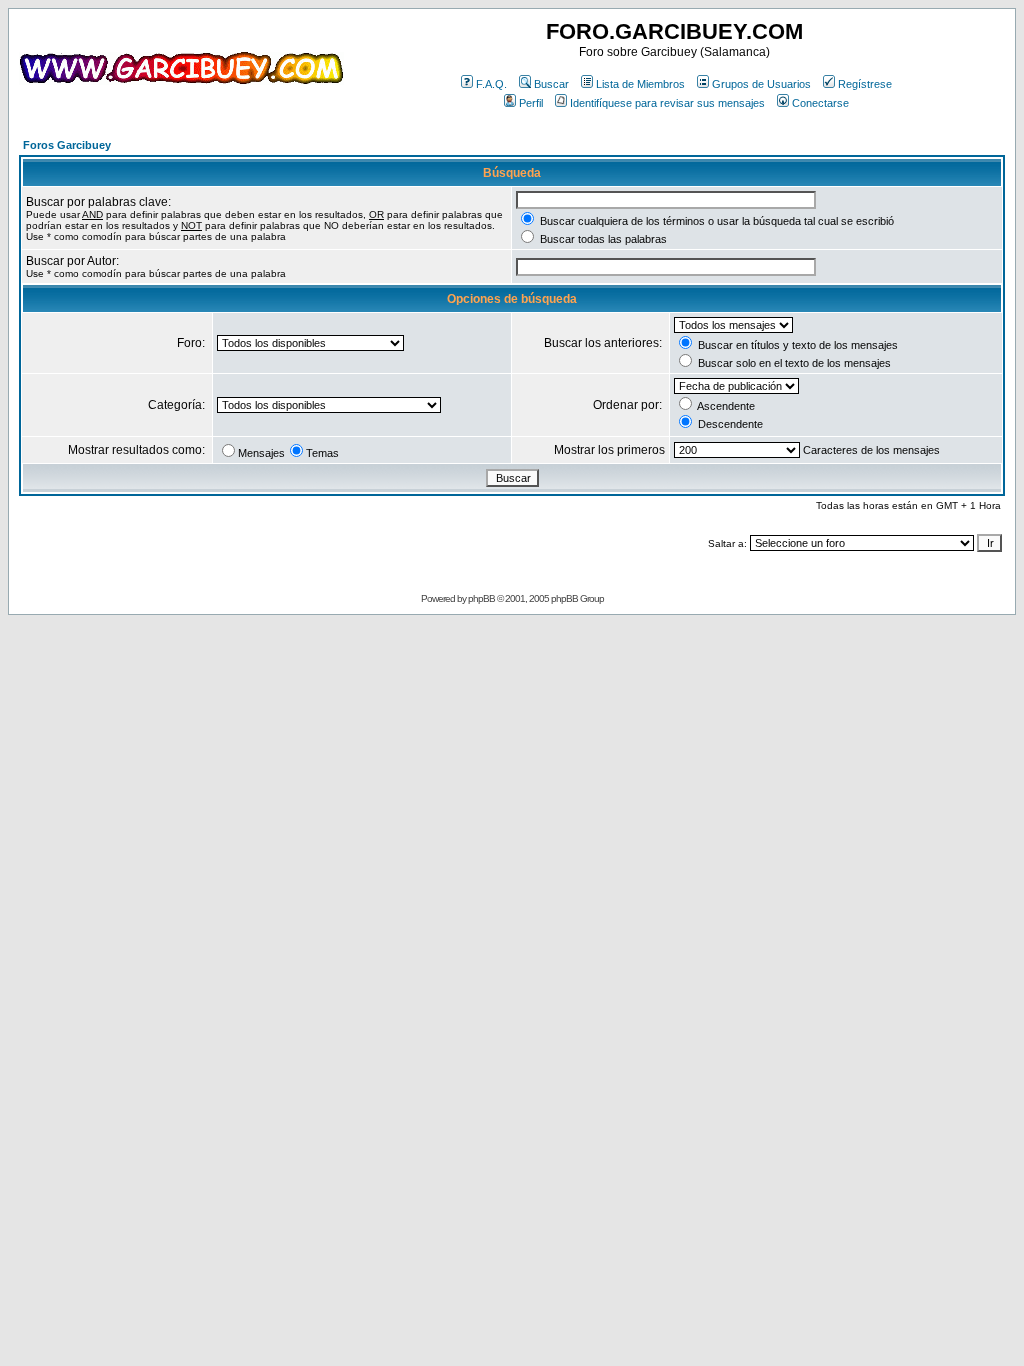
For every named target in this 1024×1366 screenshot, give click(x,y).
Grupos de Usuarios (761, 84)
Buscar (551, 84)
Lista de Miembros (640, 84)
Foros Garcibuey (67, 145)
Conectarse (820, 103)
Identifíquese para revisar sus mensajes (667, 103)
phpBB (481, 598)
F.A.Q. (491, 84)
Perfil (531, 103)
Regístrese (865, 84)
